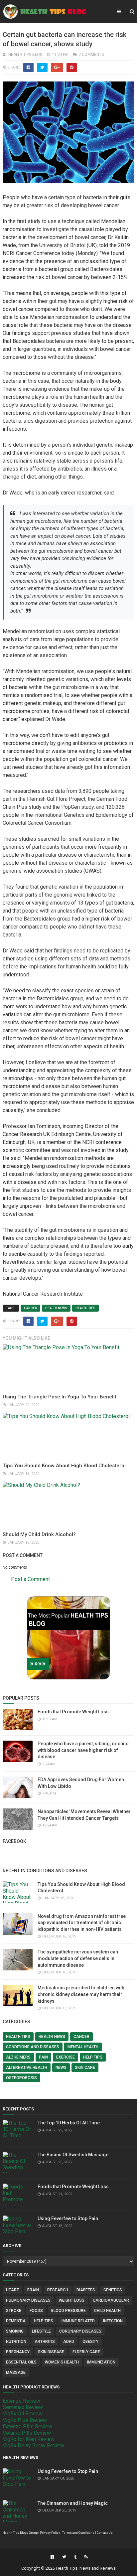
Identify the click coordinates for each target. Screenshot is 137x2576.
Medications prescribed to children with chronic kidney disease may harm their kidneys (81, 1994)
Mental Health (83, 2047)
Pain (43, 2057)
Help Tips (93, 2057)
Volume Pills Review (27, 2433)
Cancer (30, 1308)
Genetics (113, 2290)
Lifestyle (41, 2331)
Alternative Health (27, 2068)
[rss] (85, 2557)
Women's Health (62, 2362)
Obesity (90, 2342)
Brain (33, 2290)
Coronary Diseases (80, 2331)
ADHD (69, 2342)
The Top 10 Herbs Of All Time (69, 2123)
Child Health (107, 2311)
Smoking (15, 2331)
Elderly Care (86, 2352)
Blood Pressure (68, 2311)
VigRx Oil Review (23, 2414)
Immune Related (78, 2321)
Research (58, 2290)
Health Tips (85, 1308)
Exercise (66, 2057)
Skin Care (85, 2068)
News (61, 2068)
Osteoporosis (21, 2078)
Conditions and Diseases (33, 2047)
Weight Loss (72, 2300)
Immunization (101, 2362)
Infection (113, 2321)
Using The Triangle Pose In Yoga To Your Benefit (60, 1397)
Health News (56, 1308)
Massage (16, 2372)
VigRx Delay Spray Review (33, 2445)
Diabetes (86, 2290)
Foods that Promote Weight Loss (73, 1712)
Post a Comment (30, 1579)
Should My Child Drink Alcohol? (39, 1534)
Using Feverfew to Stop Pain (68, 2218)
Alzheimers (18, 2057)
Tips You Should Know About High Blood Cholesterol (64, 1466)
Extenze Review (21, 2401)
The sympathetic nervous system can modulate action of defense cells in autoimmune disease (78, 1958)
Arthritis (45, 2342)
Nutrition (16, 2342)
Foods (36, 2311)
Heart (12, 2290)
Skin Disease (51, 2352)
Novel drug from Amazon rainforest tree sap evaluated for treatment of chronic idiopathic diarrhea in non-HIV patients (82, 1923)
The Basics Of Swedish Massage (73, 2155)
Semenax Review (23, 2407)
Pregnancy (18, 2352)
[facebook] (52, 2557)
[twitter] (64, 2557)
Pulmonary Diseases (28, 2300)
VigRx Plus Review (25, 2420)
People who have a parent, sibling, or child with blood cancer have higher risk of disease (83, 1750)
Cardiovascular (111, 2300)
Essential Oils (21, 2362)
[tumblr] (75, 2557)
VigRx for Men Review (29, 2439)
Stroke (14, 2311)
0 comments (91, 55)
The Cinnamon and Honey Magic (73, 2503)
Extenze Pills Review (27, 2427)
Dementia (16, 2321)
